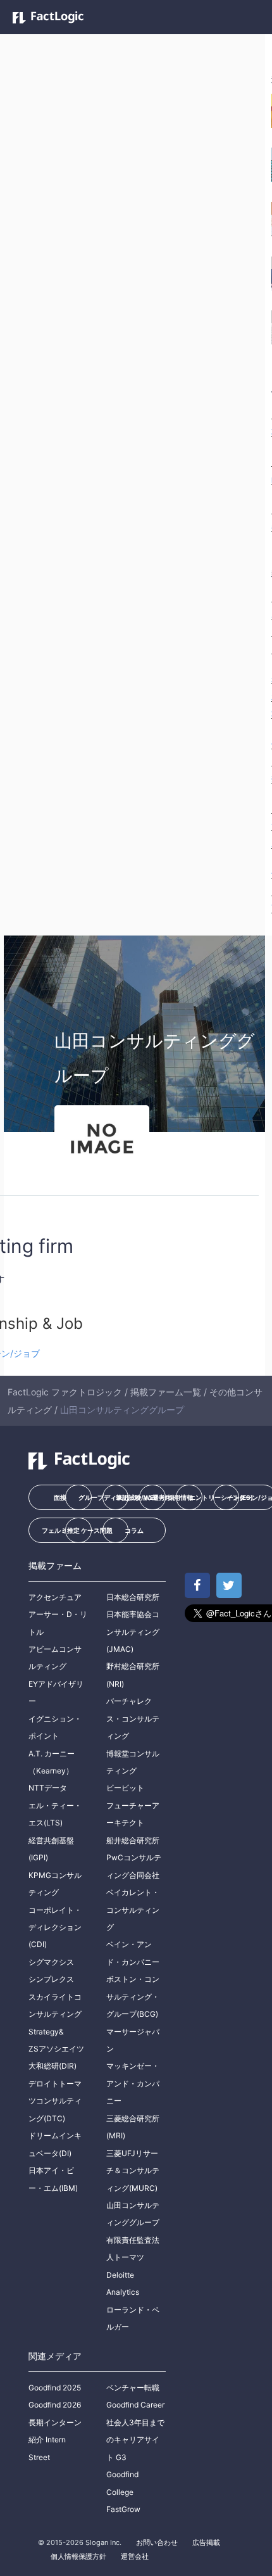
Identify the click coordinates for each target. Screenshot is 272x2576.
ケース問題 (97, 1530)
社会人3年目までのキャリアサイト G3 (135, 2440)
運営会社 (135, 2556)
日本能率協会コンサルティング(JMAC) (133, 1632)
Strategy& (46, 2032)
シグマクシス (51, 1962)
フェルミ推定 (61, 1530)
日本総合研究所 (133, 1597)
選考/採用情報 (173, 1497)
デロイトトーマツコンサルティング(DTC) (55, 2101)
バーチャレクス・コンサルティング (133, 1718)
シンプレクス (51, 1979)
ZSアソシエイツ (56, 2049)
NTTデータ (48, 1788)
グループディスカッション (103, 1497)
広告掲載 (206, 2542)
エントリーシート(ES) (214, 1497)
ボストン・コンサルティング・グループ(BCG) (133, 1996)
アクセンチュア (55, 1597)
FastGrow (123, 2509)
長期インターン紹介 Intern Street (55, 2440)
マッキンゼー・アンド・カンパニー (133, 2083)
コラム (134, 1530)
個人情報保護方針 (78, 2556)
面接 (60, 1497)
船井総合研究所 (133, 1840)
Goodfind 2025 (55, 2388)
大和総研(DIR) (53, 2066)
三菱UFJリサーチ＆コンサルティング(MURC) (133, 2171)
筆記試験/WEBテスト (141, 1497)
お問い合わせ (157, 2542)
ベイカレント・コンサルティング (133, 1910)
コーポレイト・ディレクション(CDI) (55, 1927)
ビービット (125, 1788)
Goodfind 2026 (55, 2405)
